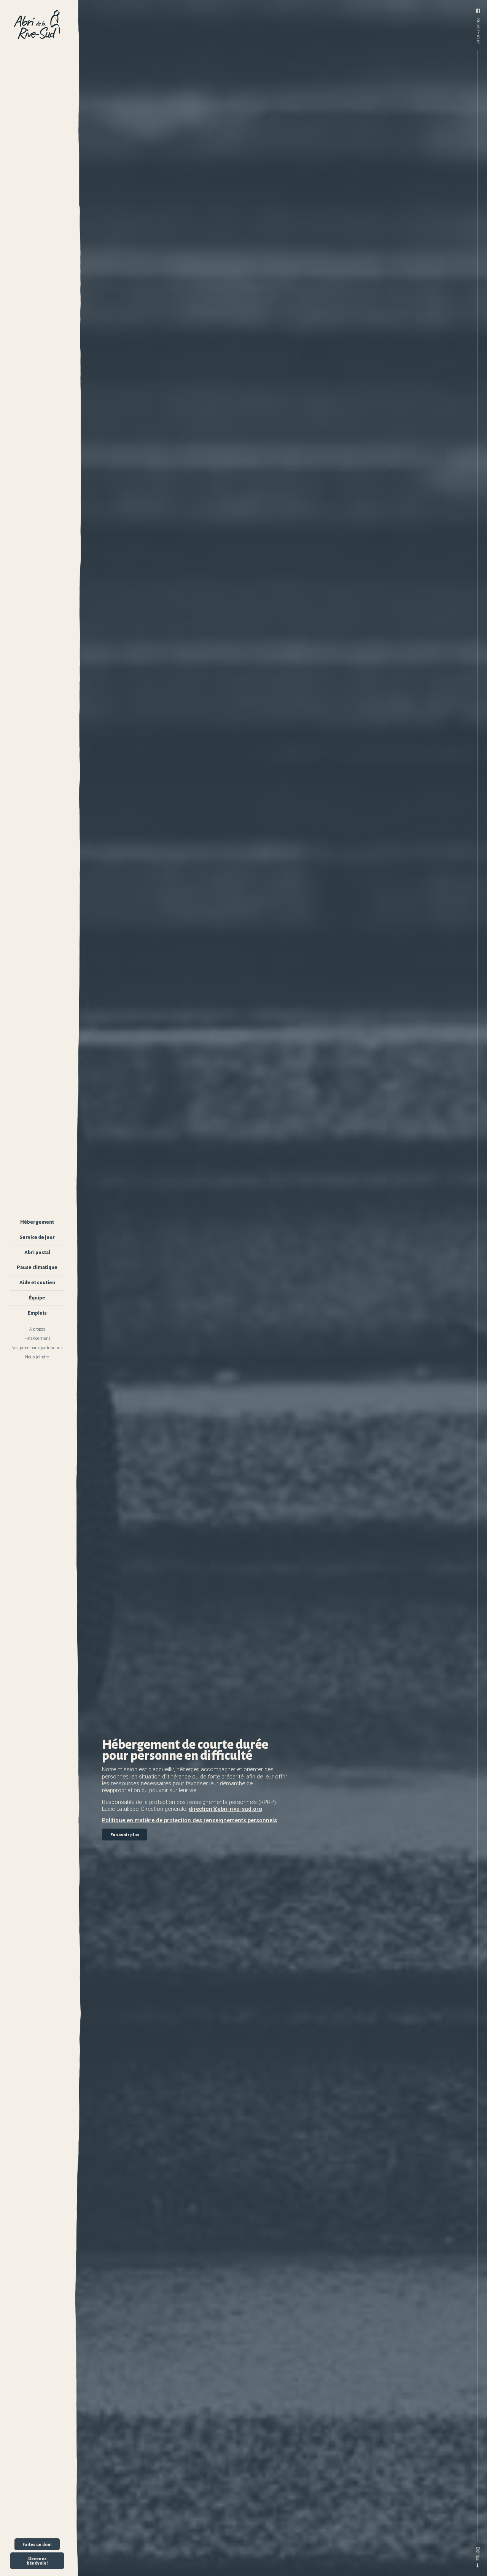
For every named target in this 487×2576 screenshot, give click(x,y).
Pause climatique (37, 1267)
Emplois (37, 1313)
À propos (37, 1329)
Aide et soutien (37, 1282)
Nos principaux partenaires (37, 1348)
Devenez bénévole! (37, 2561)
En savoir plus (125, 1834)
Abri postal (37, 1252)
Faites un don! (37, 2544)
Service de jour (37, 1237)
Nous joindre (37, 1357)
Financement (37, 1338)
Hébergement (37, 1222)
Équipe (37, 1298)
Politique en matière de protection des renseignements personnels (189, 1820)
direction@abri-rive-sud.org (225, 1809)
